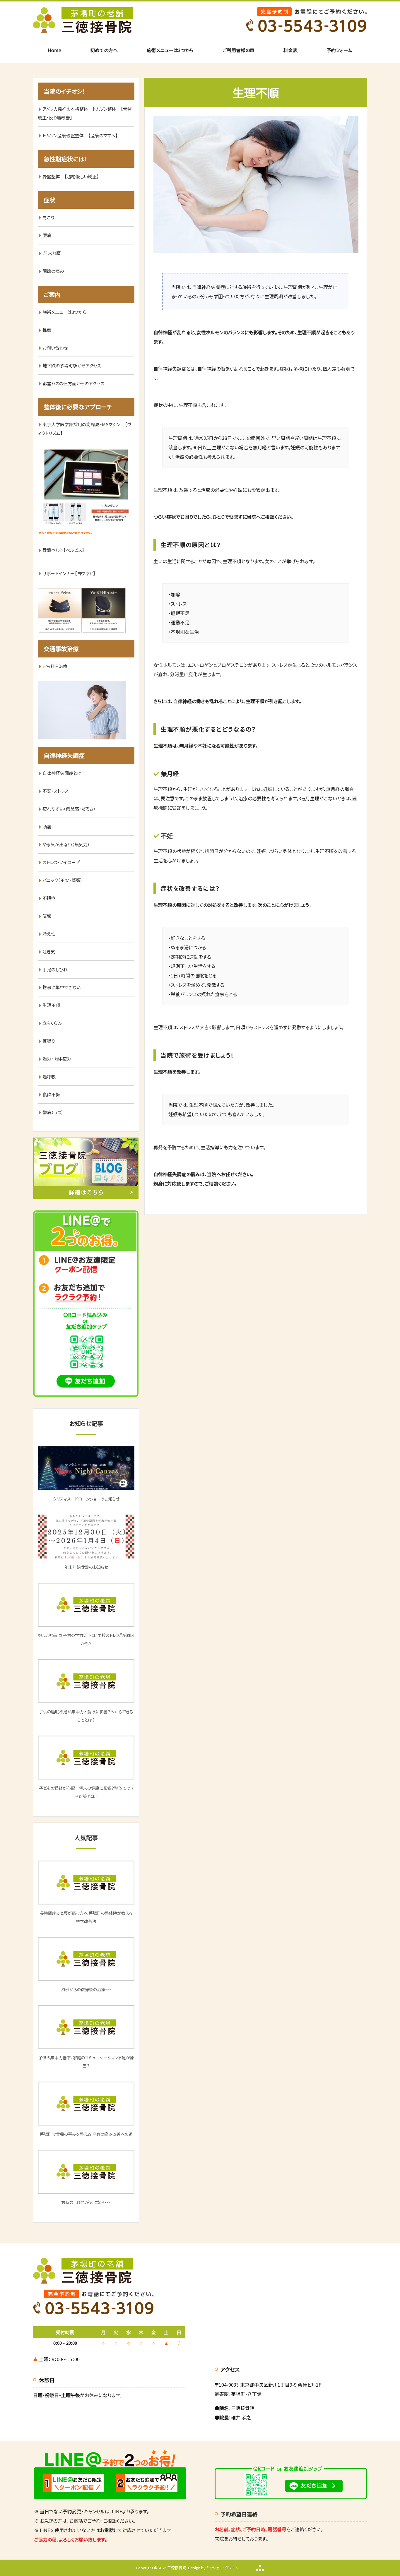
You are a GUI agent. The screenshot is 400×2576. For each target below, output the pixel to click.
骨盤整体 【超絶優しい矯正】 (71, 176)
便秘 (47, 916)
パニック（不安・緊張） (63, 880)
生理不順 (51, 1005)
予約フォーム (339, 50)
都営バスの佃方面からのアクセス (73, 383)
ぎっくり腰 (52, 253)
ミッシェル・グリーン (223, 2568)
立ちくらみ (52, 1023)
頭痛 (47, 827)
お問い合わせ (55, 348)
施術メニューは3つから (170, 50)
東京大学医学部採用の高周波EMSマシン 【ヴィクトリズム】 (84, 429)
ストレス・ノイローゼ (61, 862)
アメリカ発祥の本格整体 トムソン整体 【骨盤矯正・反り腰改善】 (85, 113)
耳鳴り (49, 1041)
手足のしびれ (55, 969)
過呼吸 (49, 1077)
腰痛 (47, 235)
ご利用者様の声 (239, 50)
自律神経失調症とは (62, 773)
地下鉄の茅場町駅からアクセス (72, 365)
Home (54, 50)
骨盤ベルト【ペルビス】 (66, 550)
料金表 (290, 50)
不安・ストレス (55, 791)
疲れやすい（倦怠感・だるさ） (69, 809)
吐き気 (49, 952)
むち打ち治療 (55, 666)
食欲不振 (51, 1094)
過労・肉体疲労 (57, 1059)
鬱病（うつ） (53, 1112)
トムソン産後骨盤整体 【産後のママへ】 (80, 135)
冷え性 (49, 934)
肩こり (48, 217)
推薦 (47, 330)
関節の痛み (53, 271)
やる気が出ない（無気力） (66, 844)
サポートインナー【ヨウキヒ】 (69, 573)
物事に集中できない (61, 987)
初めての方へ (104, 50)
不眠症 (49, 898)
